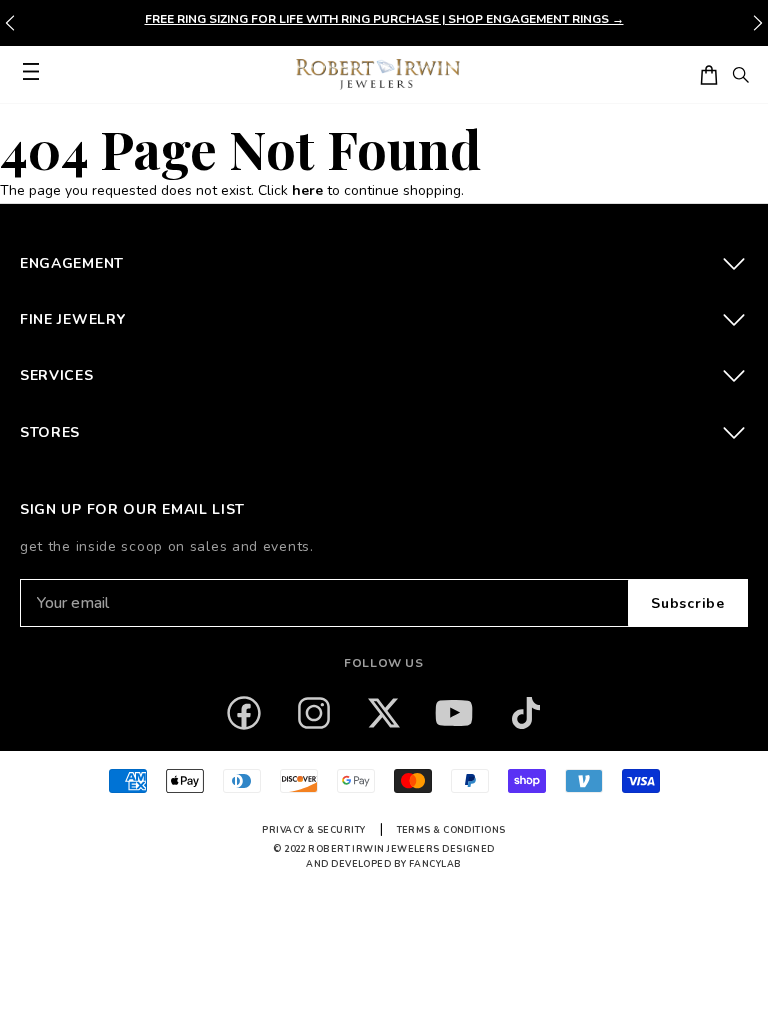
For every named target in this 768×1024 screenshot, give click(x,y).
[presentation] (758, 23)
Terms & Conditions (451, 830)
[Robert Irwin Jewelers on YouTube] (454, 713)
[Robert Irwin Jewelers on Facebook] (244, 713)
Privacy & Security (313, 830)
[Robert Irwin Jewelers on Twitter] (384, 713)
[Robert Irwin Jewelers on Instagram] (314, 713)
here (307, 190)
